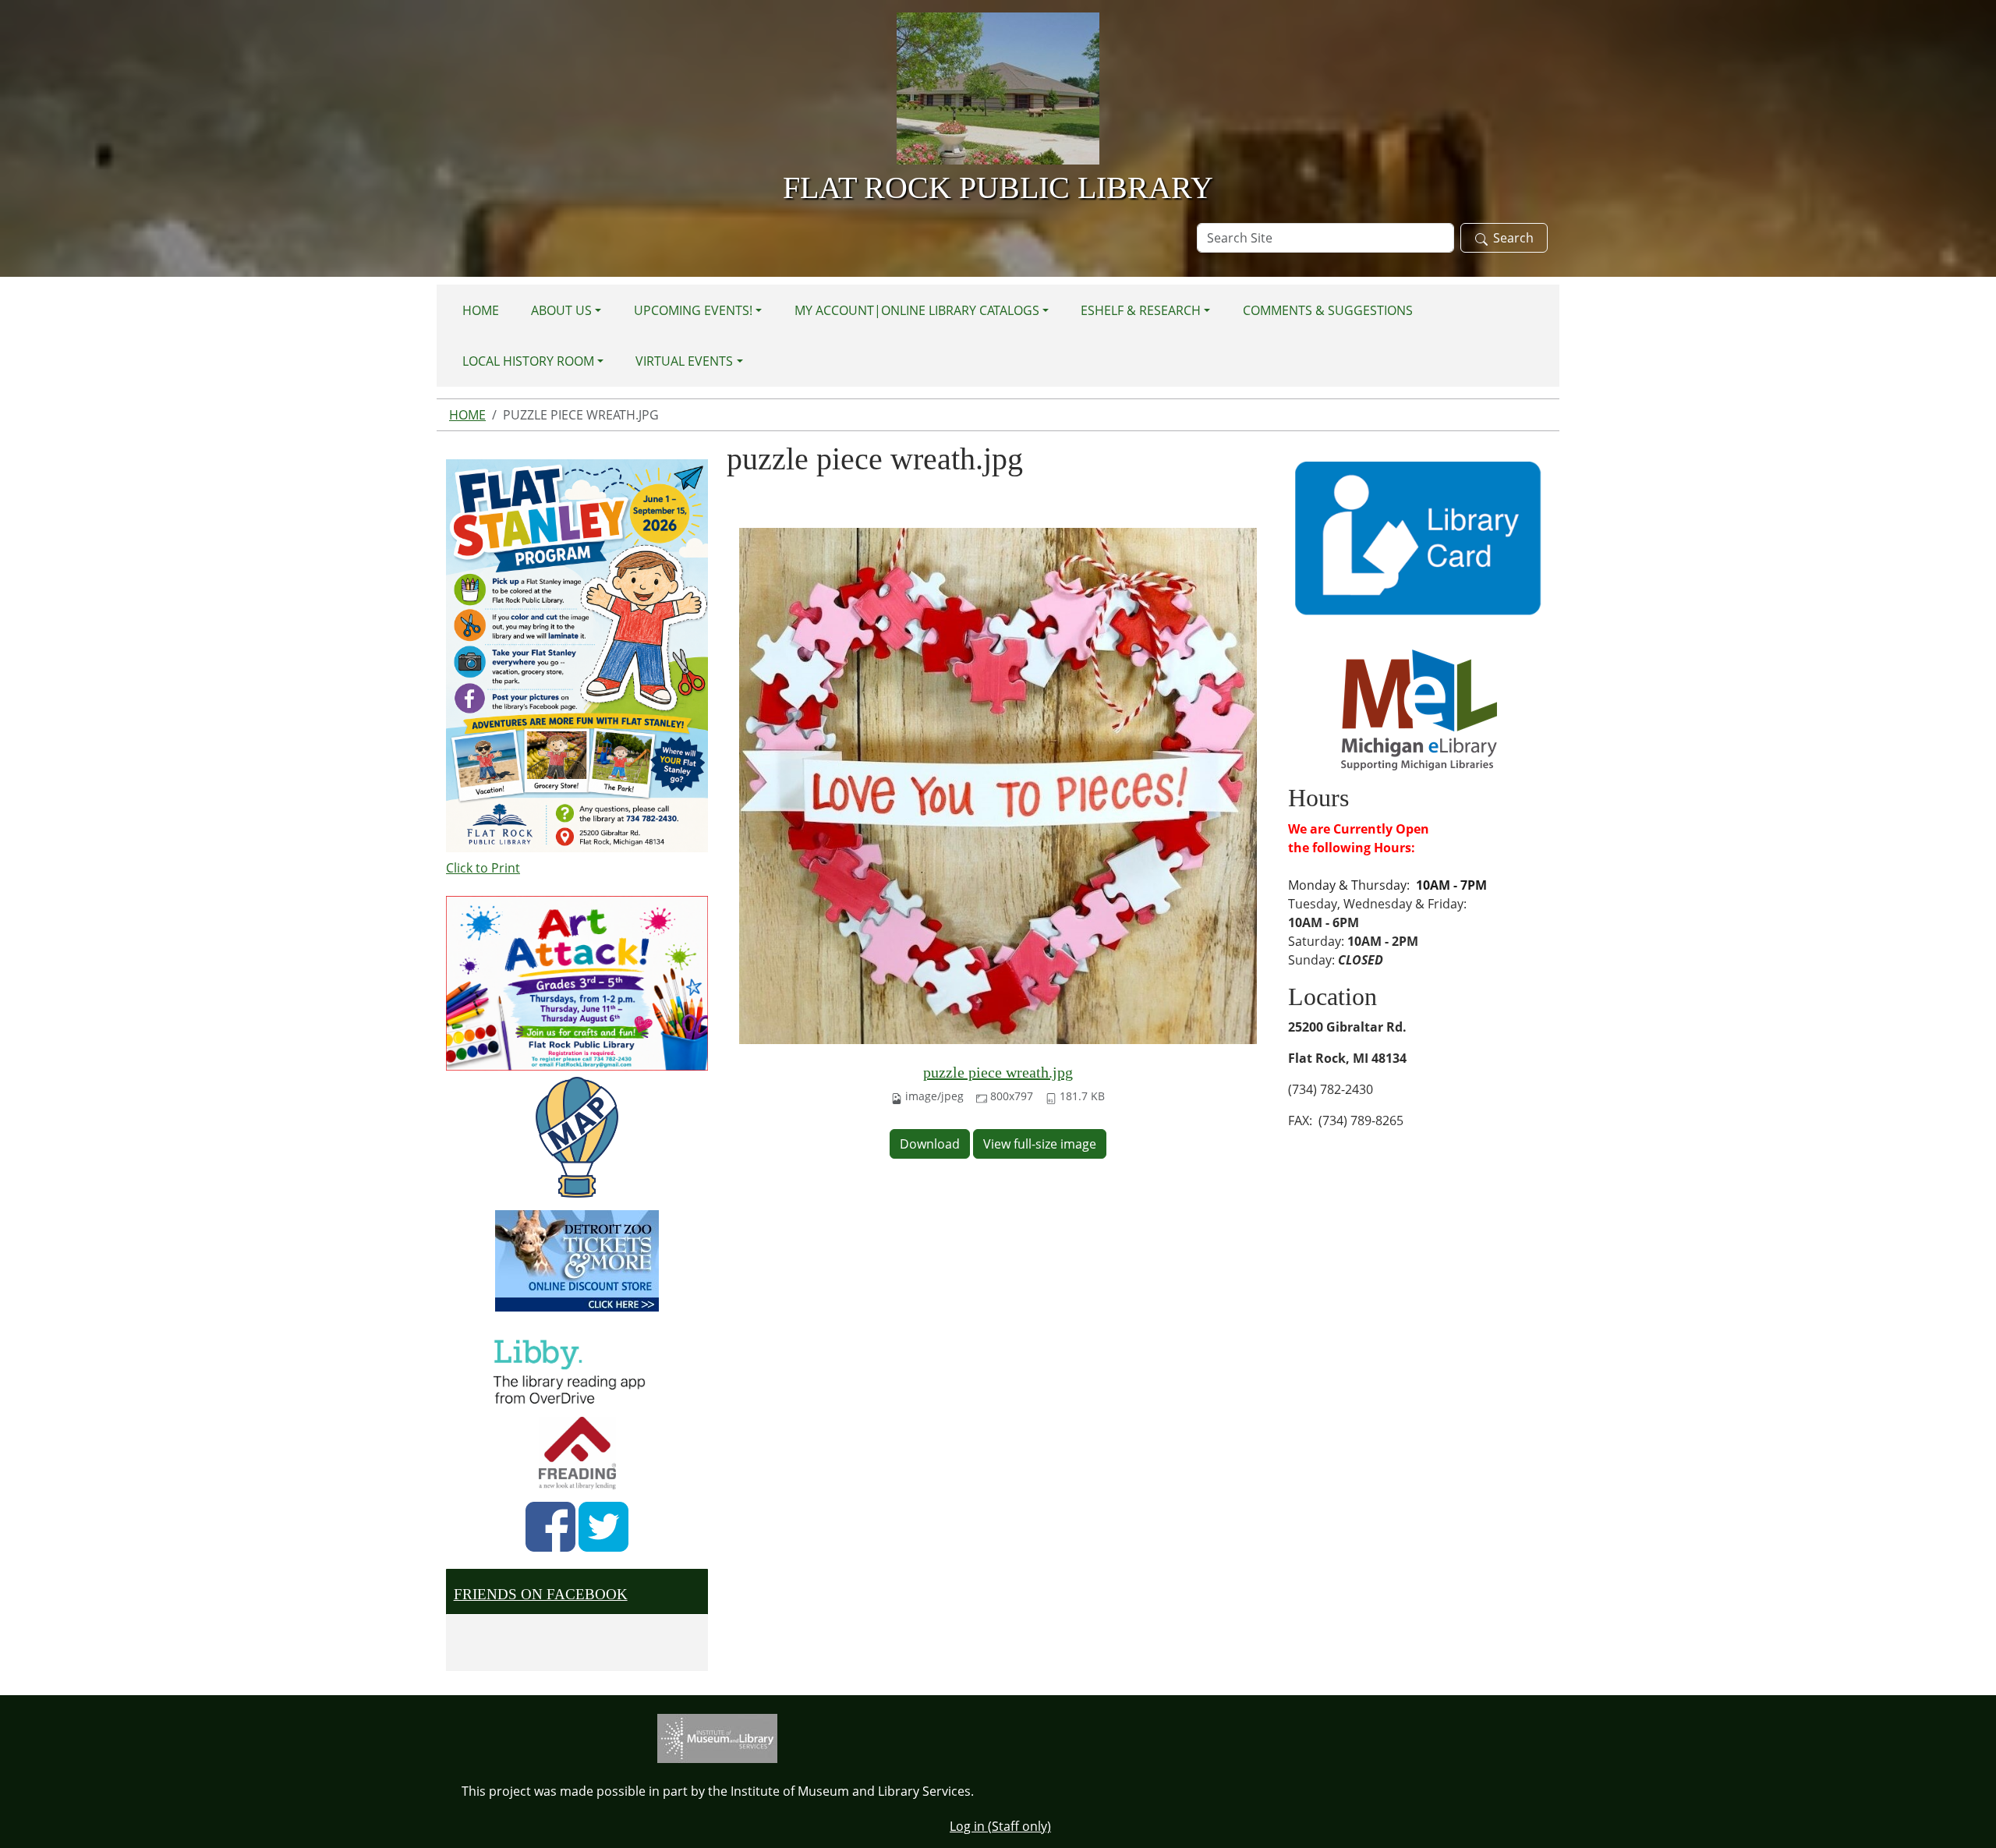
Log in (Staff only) (1000, 1826)
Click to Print (483, 868)
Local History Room (528, 361)
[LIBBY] (574, 1369)
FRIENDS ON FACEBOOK (541, 1594)
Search (1513, 238)
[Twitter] (603, 1527)
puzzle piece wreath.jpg (998, 1072)
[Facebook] (550, 1527)
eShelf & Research (1141, 310)
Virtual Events (684, 361)
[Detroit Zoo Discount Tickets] (577, 1261)
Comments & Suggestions (1328, 310)
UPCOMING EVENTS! (693, 310)
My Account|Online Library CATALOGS (917, 310)
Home (481, 310)
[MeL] (1419, 709)
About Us (561, 310)
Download (930, 1144)
